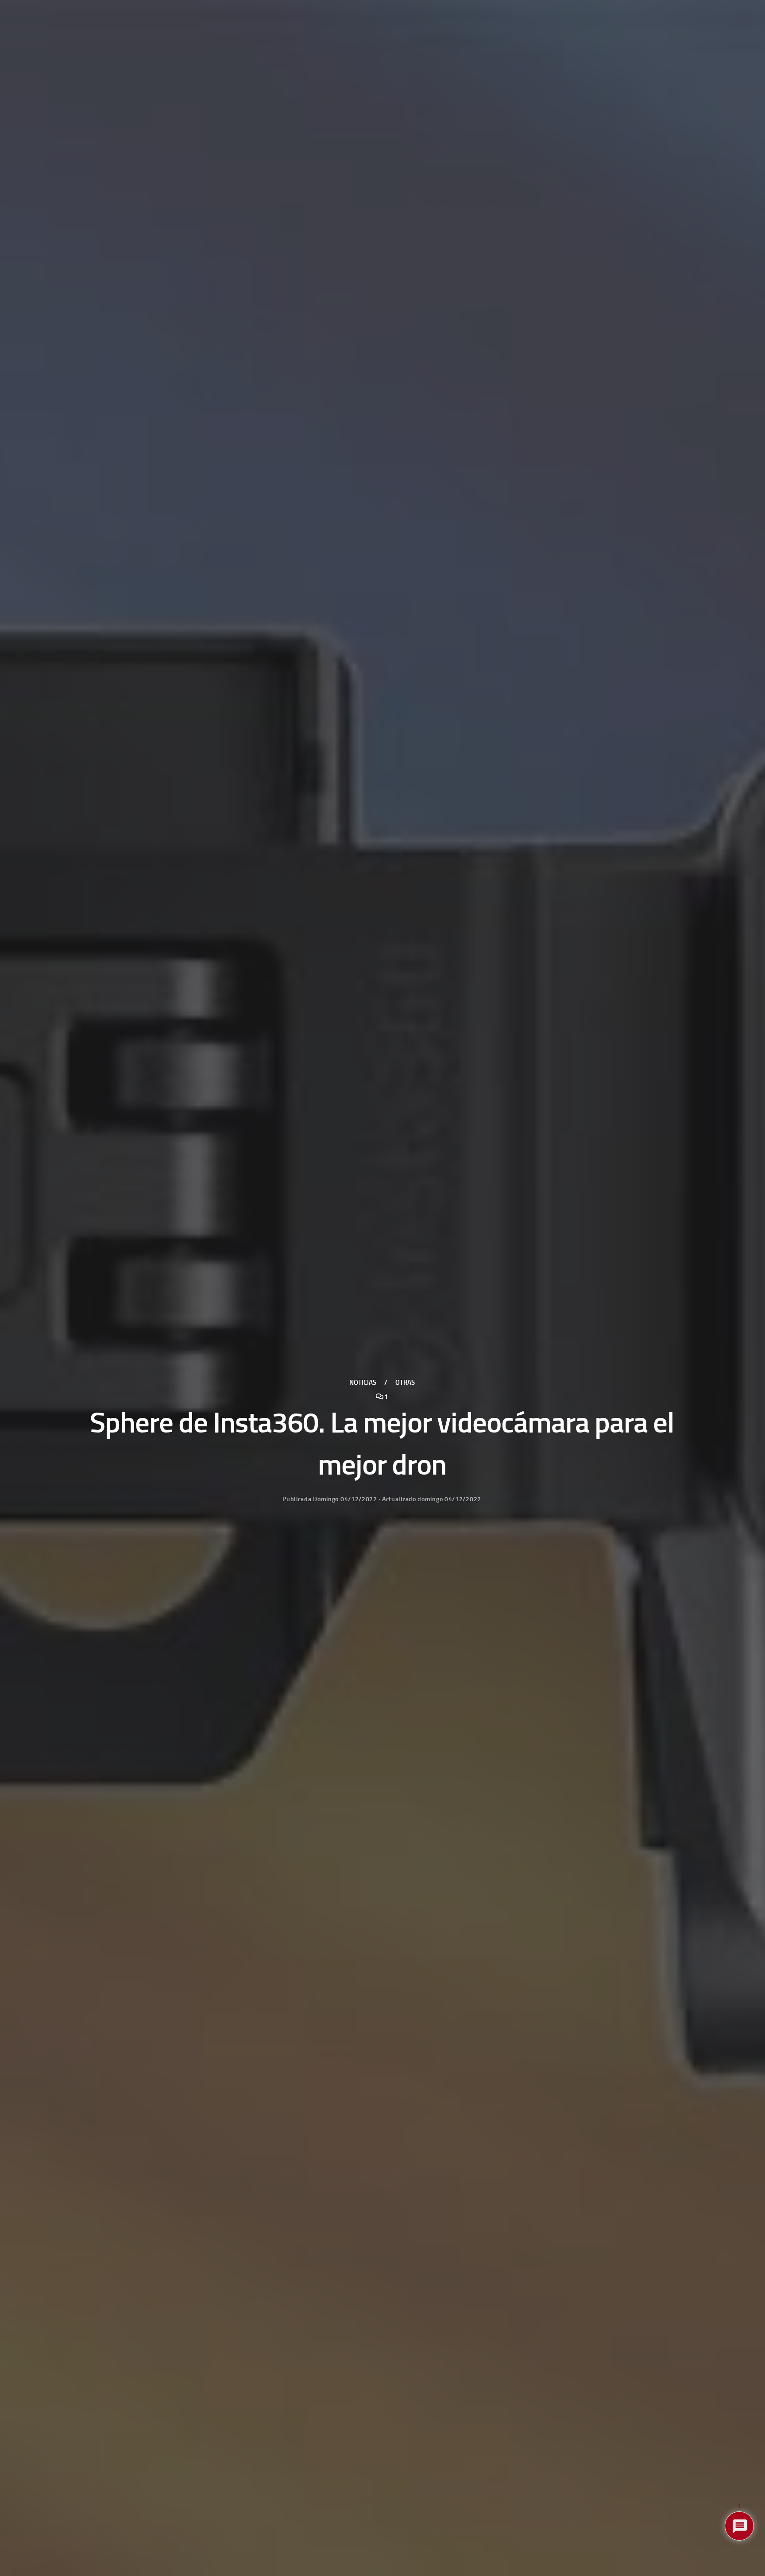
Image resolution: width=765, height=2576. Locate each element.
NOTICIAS (363, 1383)
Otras (405, 1383)
